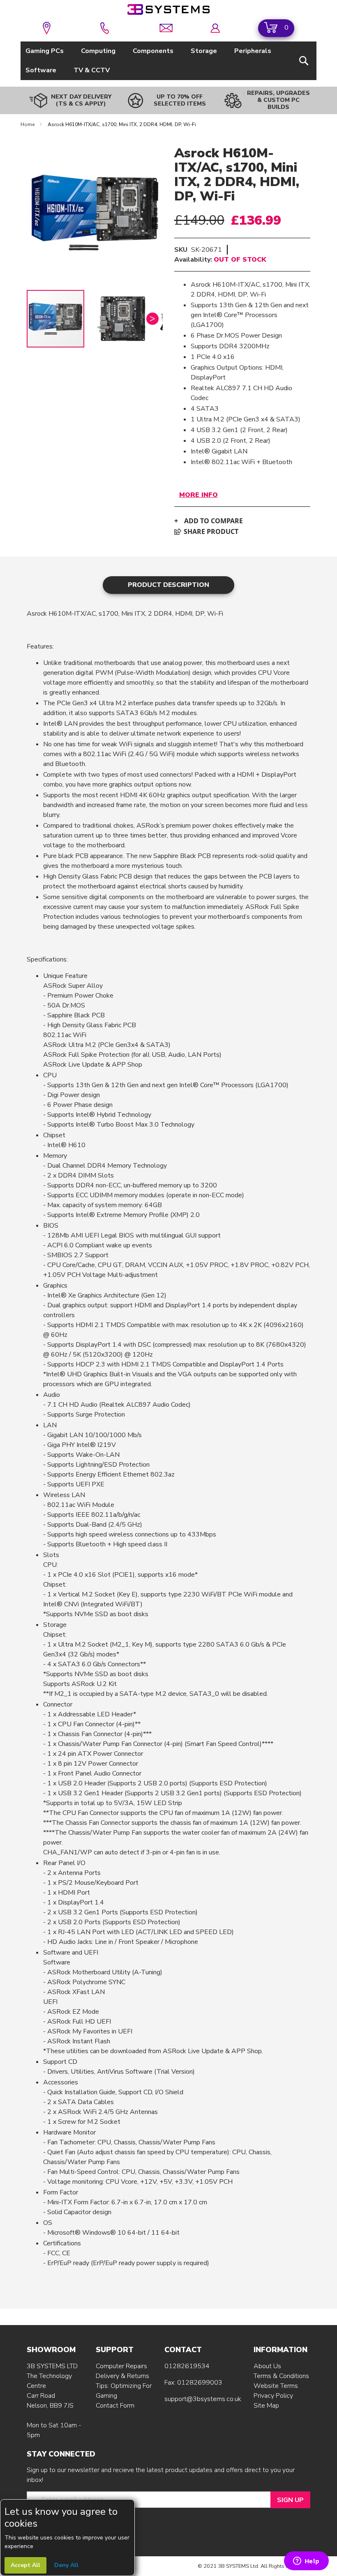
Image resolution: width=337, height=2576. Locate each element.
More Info (199, 495)
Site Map (266, 2406)
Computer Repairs (121, 2366)
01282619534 (187, 2366)
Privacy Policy (273, 2396)
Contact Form (115, 2406)
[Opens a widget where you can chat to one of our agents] (306, 2562)
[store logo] (168, 9)
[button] (125, 319)
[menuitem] (46, 51)
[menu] (168, 61)
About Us (267, 2366)
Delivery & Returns (122, 2376)
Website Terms (276, 2386)
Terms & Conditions (281, 2376)
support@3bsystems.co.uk (203, 2399)
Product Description (168, 585)
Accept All (25, 2565)
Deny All (66, 2565)
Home (28, 124)
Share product (210, 531)
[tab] (168, 585)
